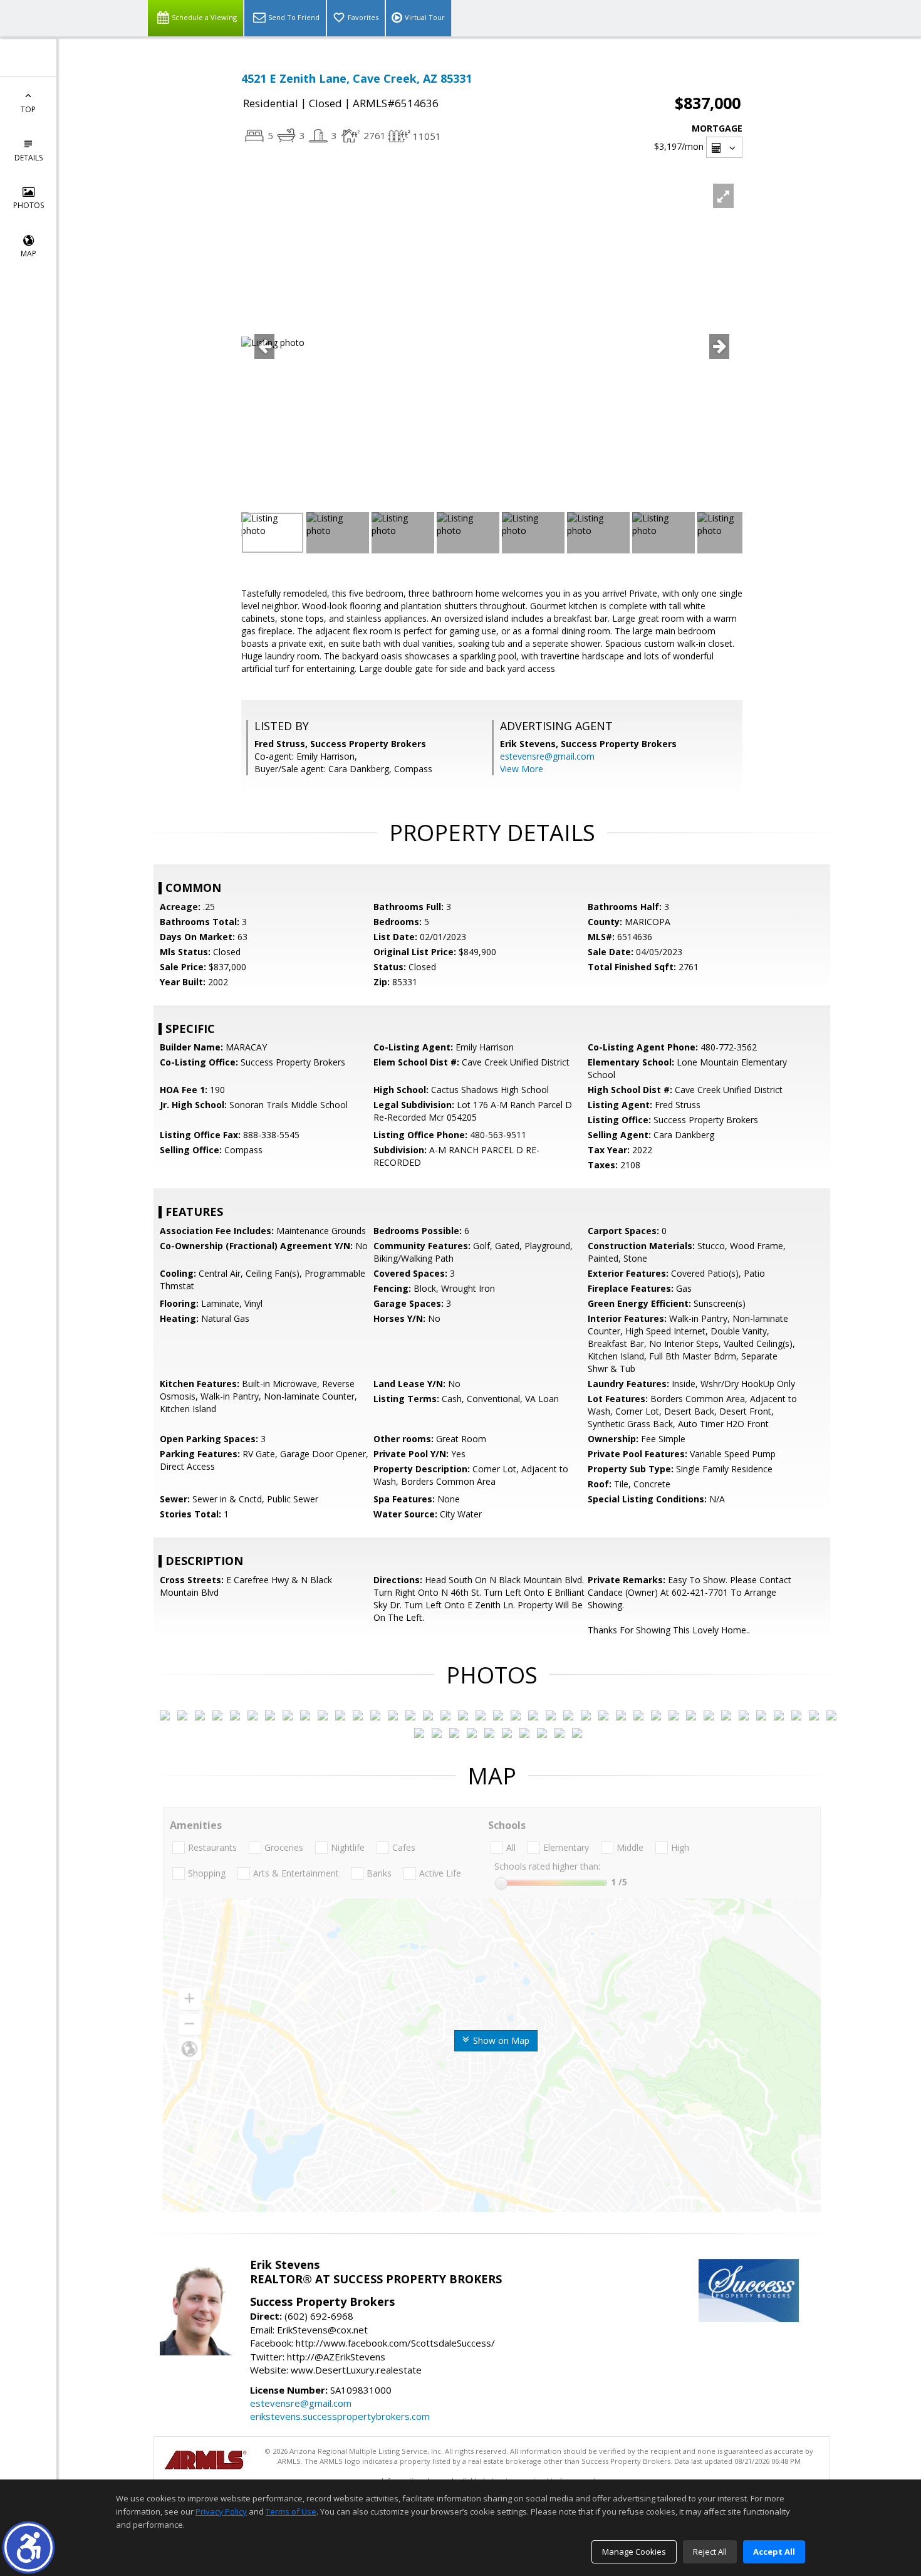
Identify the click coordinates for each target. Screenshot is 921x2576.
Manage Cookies (634, 2552)
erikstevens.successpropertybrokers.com (340, 2416)
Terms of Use (291, 2511)
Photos (29, 205)
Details (29, 158)
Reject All (710, 2552)
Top (28, 109)
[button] (29, 2547)
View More (522, 769)
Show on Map (500, 2040)
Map (29, 254)
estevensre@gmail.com (547, 756)
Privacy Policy (221, 2511)
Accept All (774, 2552)
